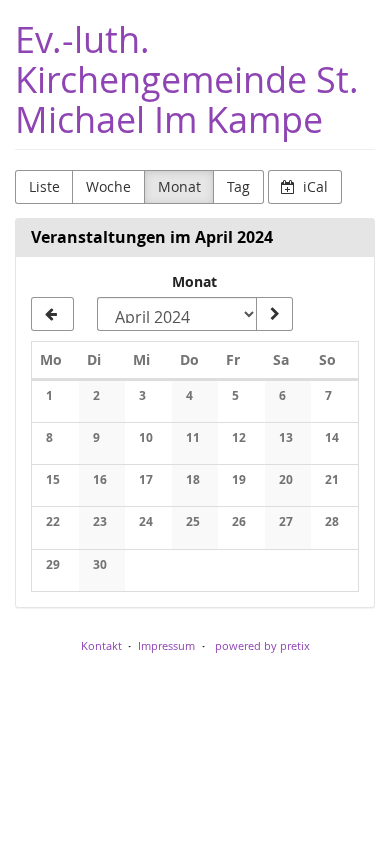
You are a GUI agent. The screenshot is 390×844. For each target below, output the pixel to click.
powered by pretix (262, 645)
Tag (238, 186)
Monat (179, 186)
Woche (108, 186)
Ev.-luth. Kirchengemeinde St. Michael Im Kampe (187, 79)
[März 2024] (52, 314)
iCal (313, 186)
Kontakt (101, 645)
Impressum (166, 645)
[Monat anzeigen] (274, 314)
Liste (44, 186)
